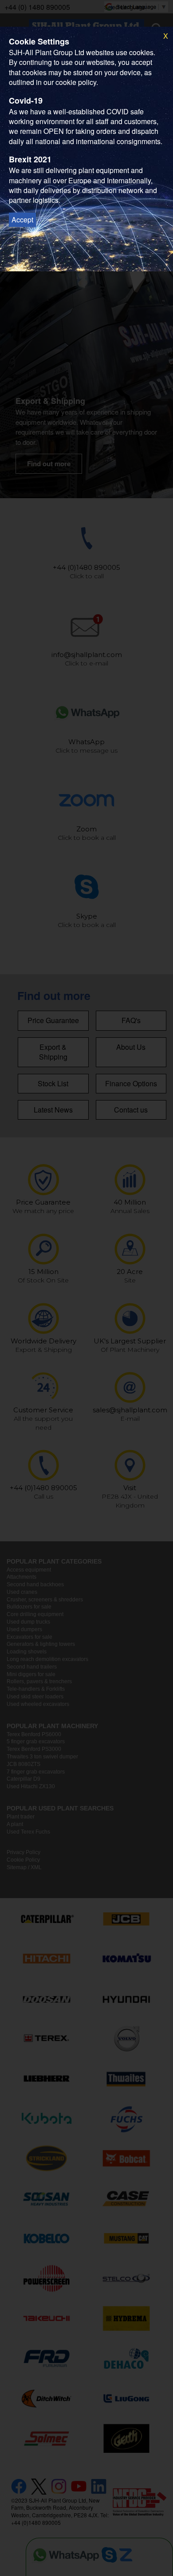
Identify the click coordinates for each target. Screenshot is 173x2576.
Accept (22, 220)
